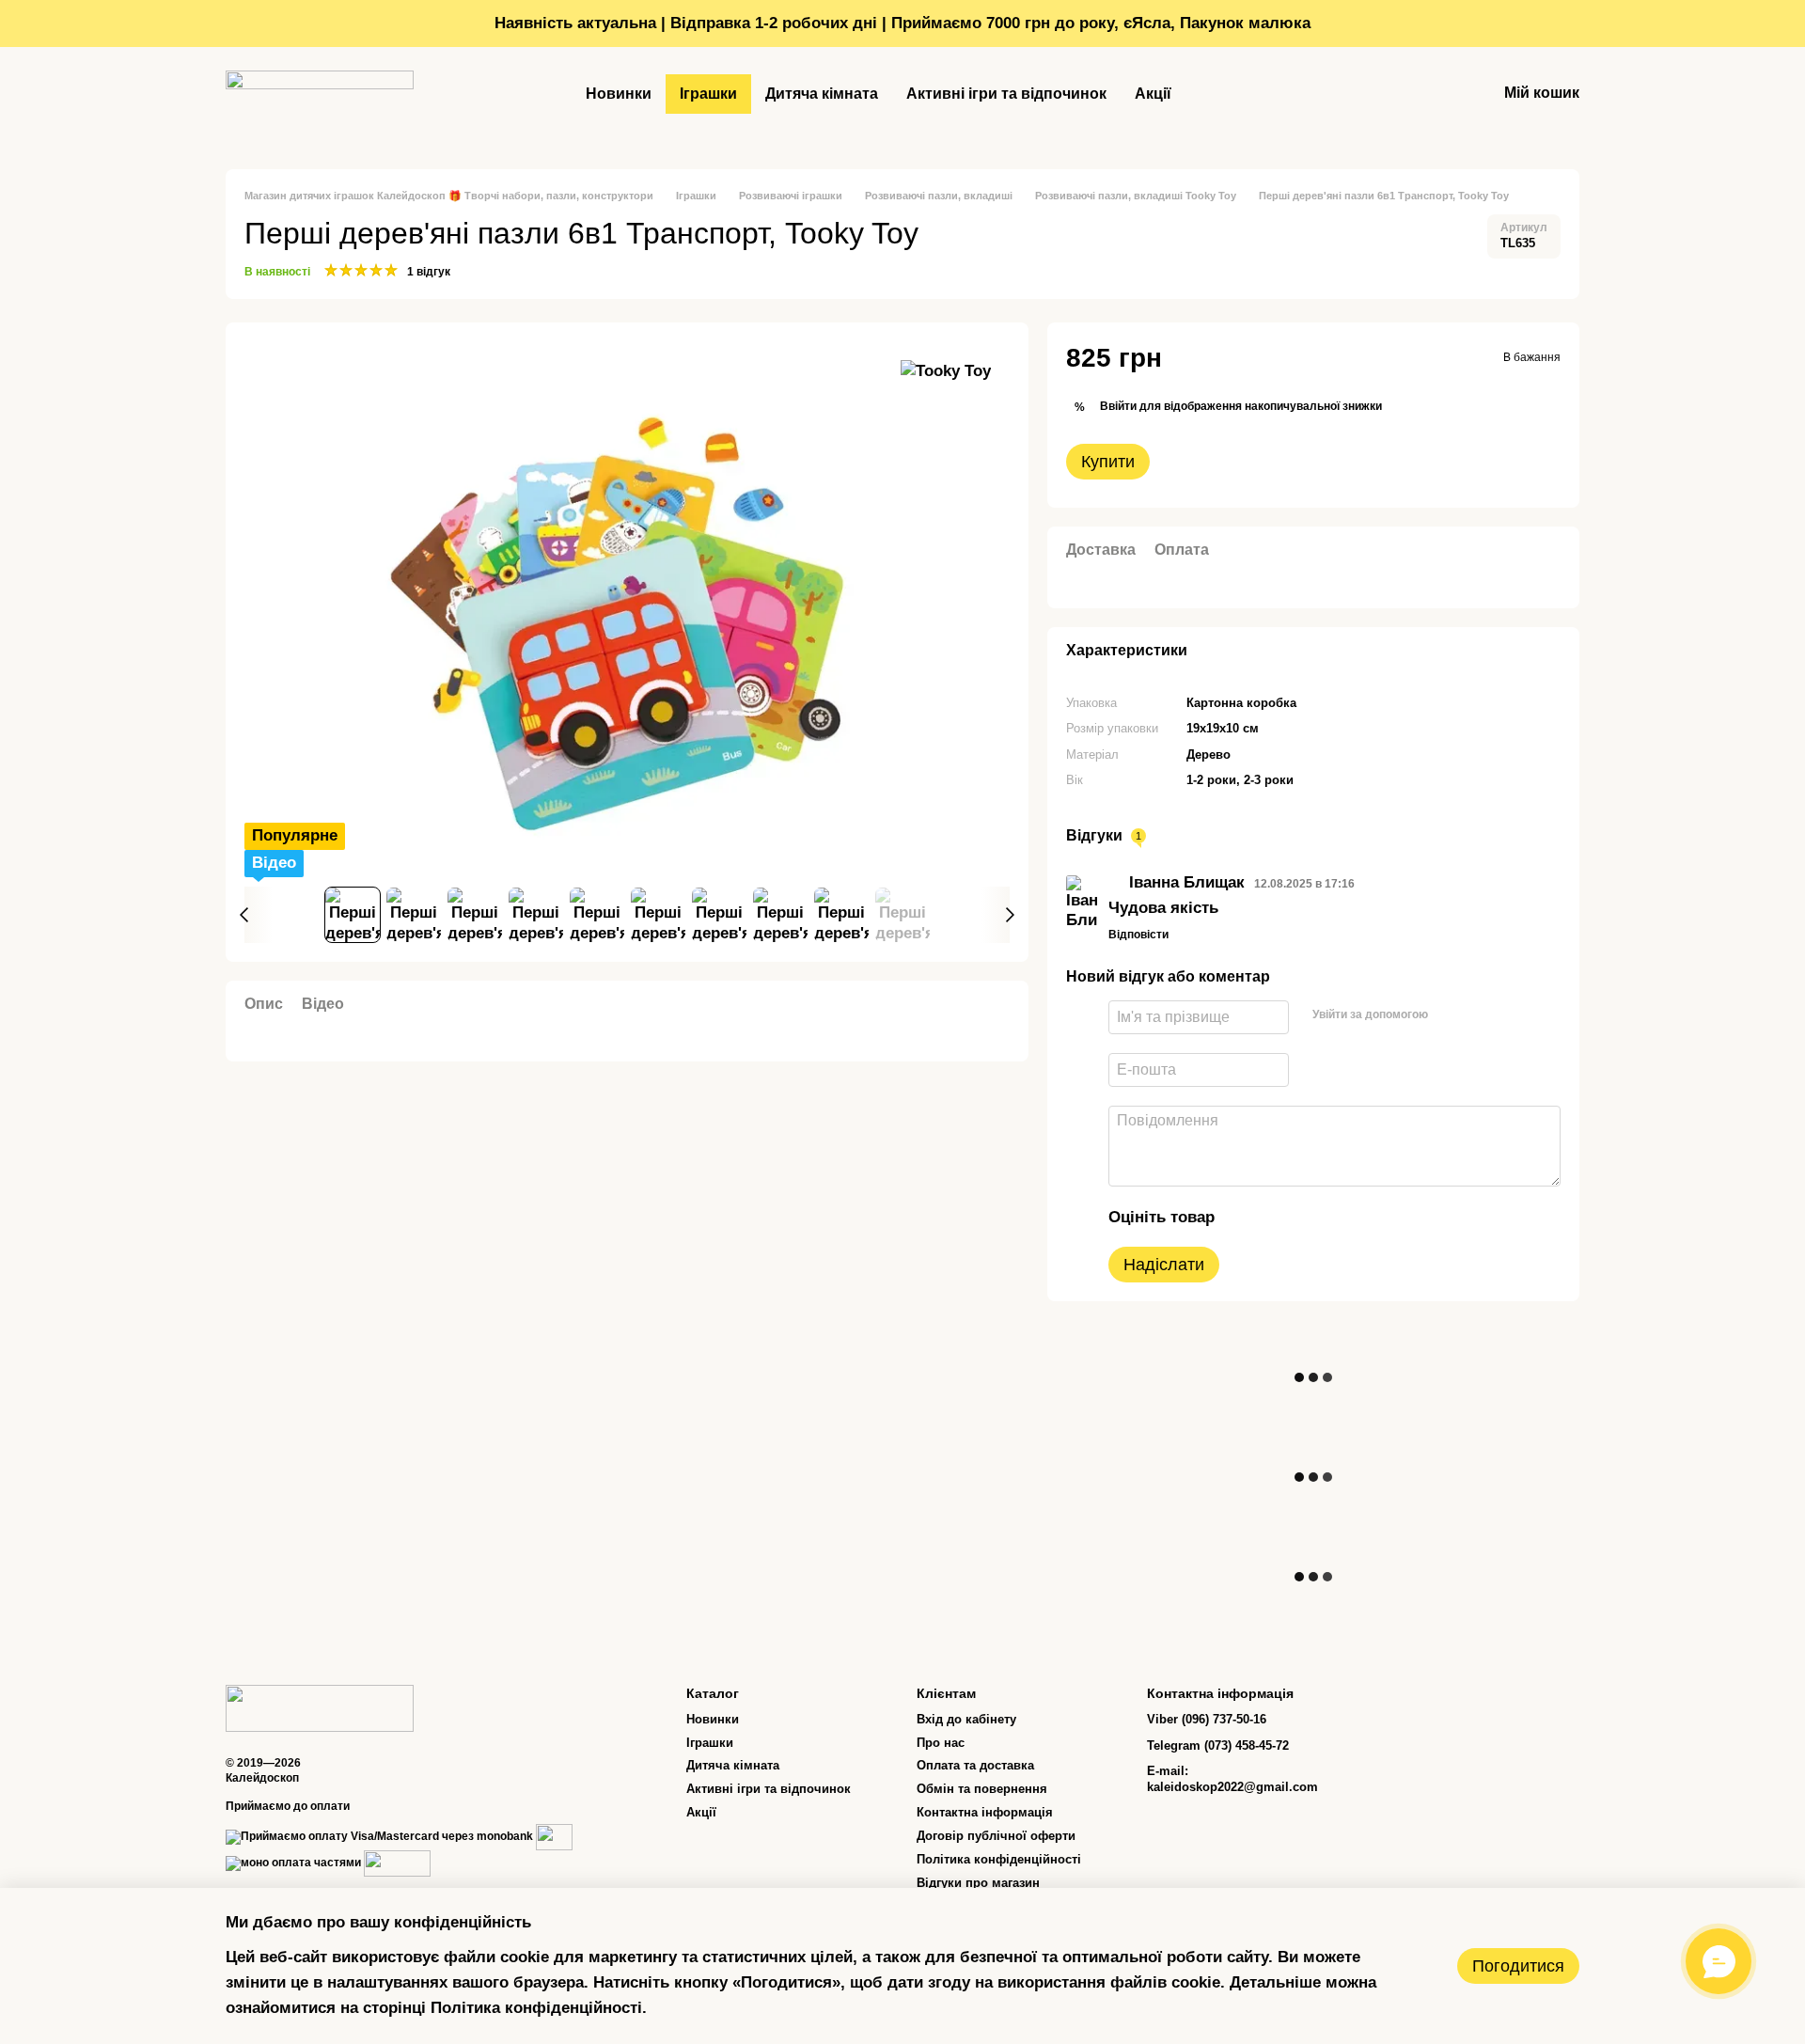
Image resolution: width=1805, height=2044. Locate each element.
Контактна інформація (985, 1812)
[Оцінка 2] (1277, 1217)
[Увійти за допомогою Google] (1480, 1014)
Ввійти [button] (1118, 406)
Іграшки (708, 94)
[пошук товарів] (1219, 94)
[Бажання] (1433, 94)
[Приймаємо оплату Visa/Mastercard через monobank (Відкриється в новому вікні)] (379, 1836)
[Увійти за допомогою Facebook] (1450, 1014)
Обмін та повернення (982, 1789)
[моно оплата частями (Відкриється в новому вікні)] (293, 1863)
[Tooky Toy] (946, 370)
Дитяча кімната (822, 94)
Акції (1153, 94)
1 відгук (429, 272)
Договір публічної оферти (996, 1836)
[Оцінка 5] (1367, 1217)
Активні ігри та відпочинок (1006, 94)
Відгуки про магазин (978, 1883)
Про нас (941, 1743)
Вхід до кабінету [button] (966, 1719)
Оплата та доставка (975, 1765)
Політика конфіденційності (999, 1859)
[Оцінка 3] (1307, 1217)
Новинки (619, 94)
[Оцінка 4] (1337, 1217)
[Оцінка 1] (1247, 1217)
